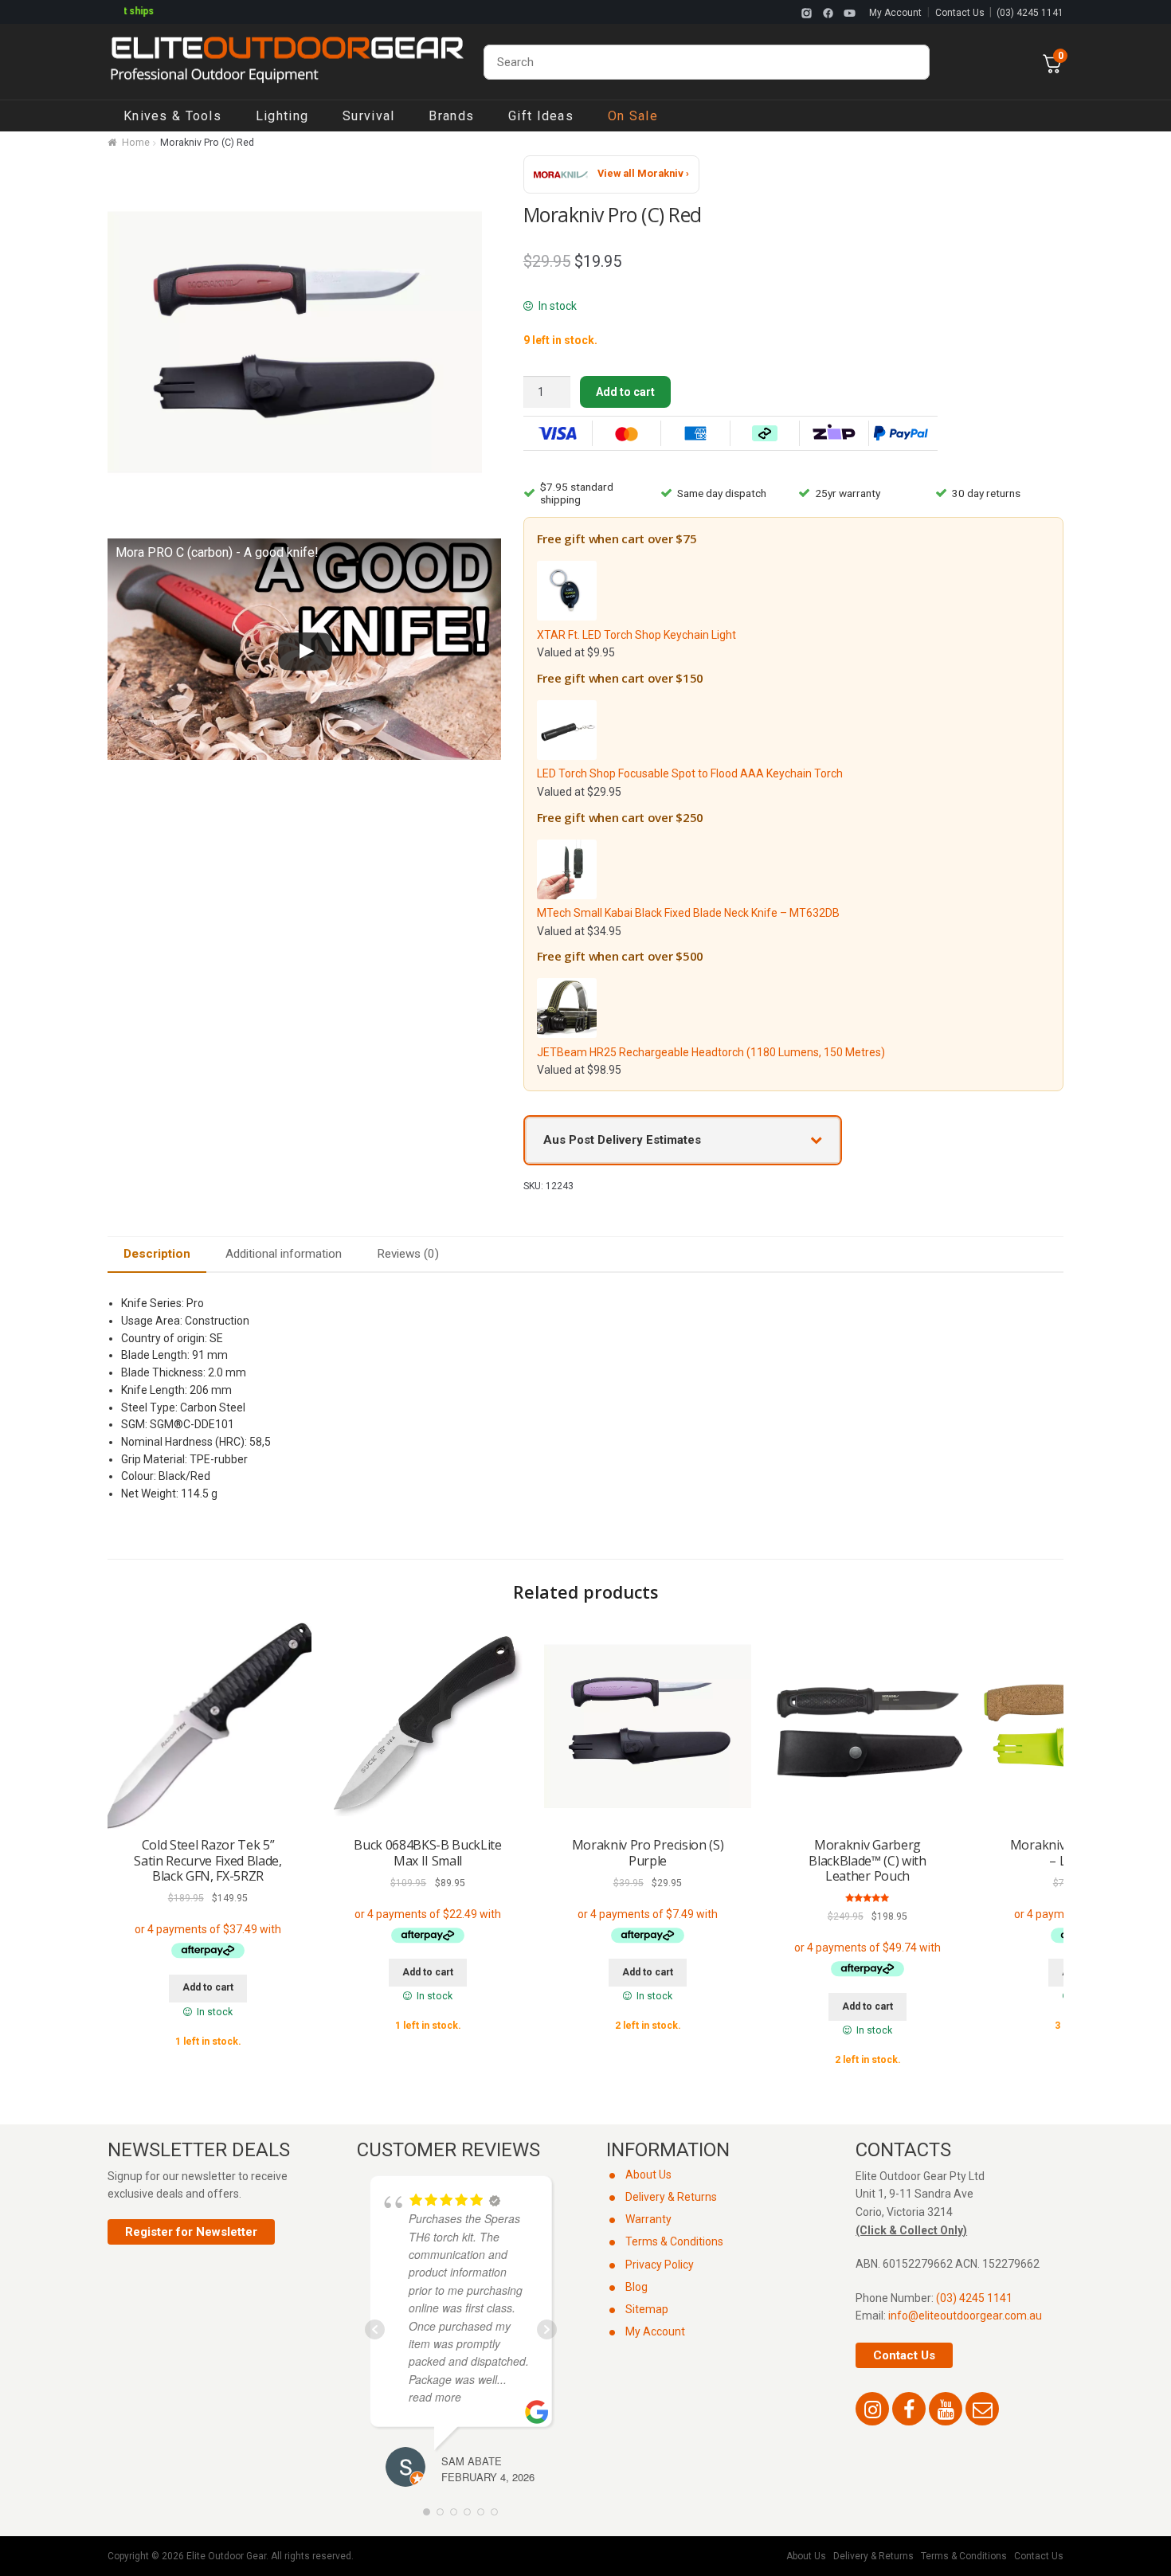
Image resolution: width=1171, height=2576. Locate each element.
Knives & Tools (172, 116)
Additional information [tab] (284, 1254)
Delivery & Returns (671, 2197)
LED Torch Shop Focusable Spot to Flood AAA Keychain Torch (690, 773)
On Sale (633, 116)
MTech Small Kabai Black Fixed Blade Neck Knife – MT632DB (688, 913)
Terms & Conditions (674, 2241)
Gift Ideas (541, 116)
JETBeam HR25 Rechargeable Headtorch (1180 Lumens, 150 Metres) (711, 1052)
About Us (648, 2175)
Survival (368, 116)
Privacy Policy (660, 2265)
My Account (895, 13)
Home (136, 143)
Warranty (648, 2219)
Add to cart (625, 392)
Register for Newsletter (191, 2232)
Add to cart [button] (208, 1987)
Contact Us (960, 13)
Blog (636, 2287)
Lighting (282, 116)
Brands (451, 116)
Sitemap (647, 2309)
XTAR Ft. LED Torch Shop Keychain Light (636, 635)
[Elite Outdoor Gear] (287, 62)
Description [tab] (157, 1254)
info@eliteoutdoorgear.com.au (965, 2316)
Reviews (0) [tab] (408, 1254)
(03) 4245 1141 (1030, 13)
